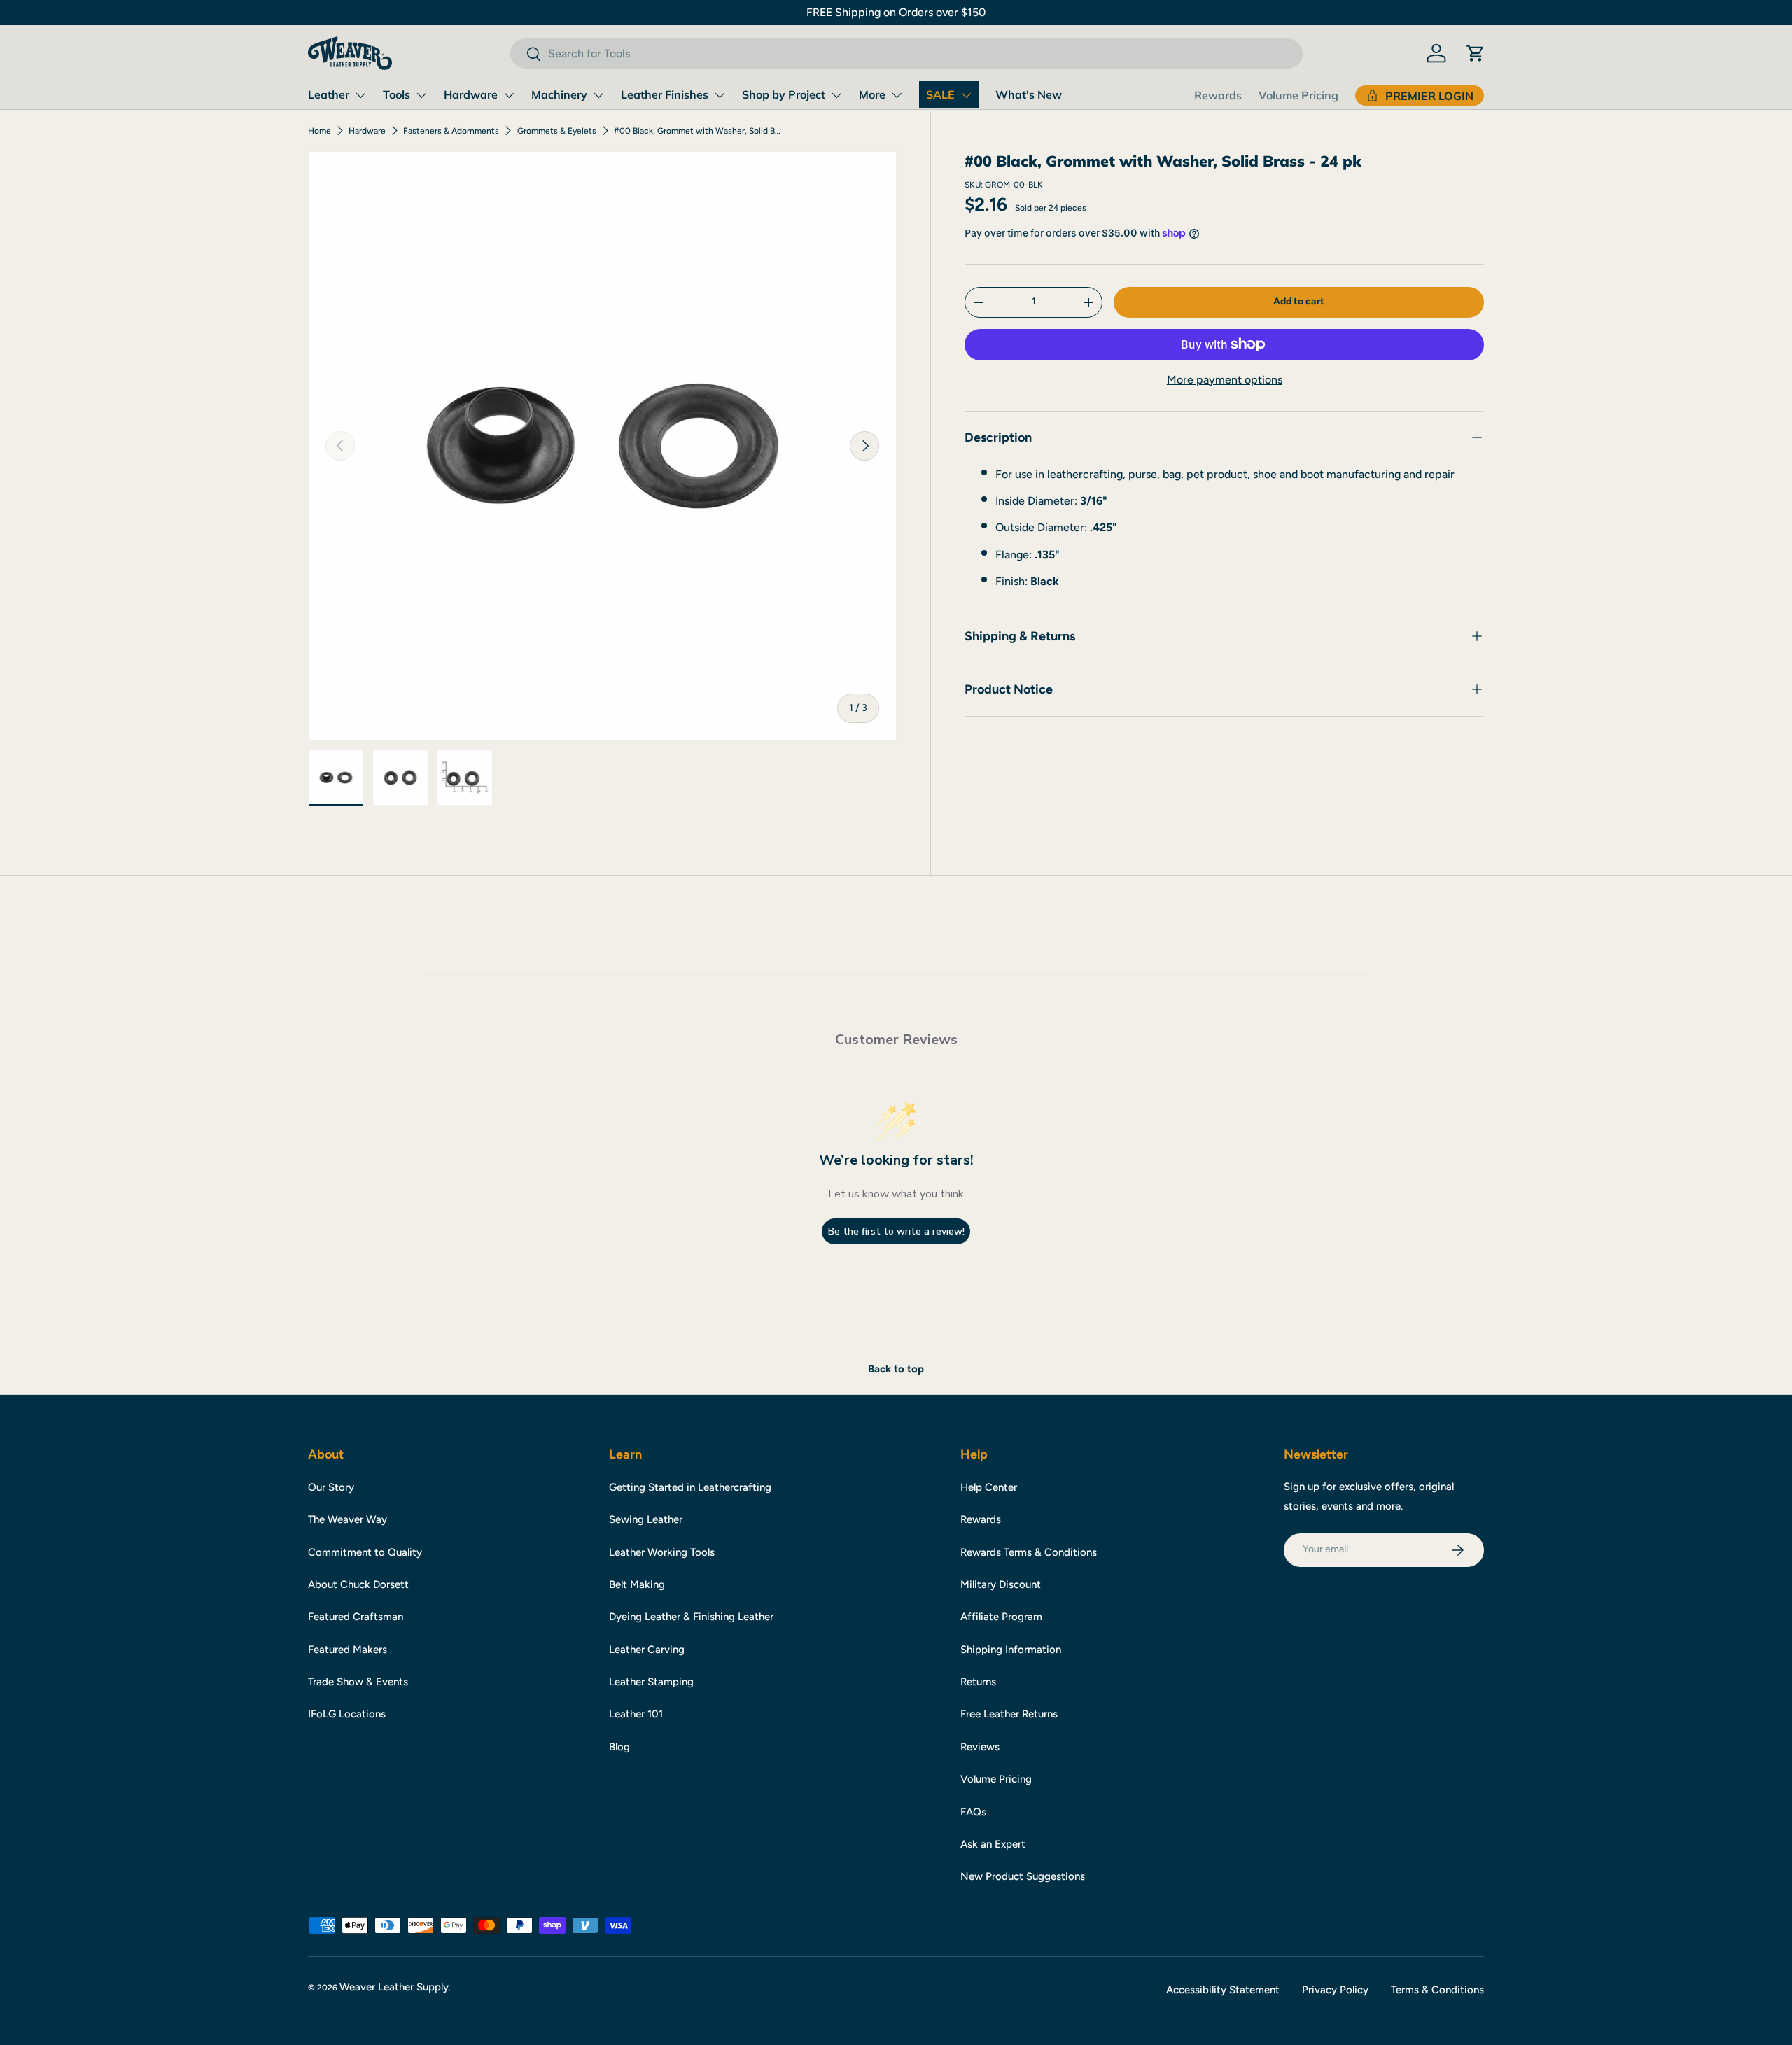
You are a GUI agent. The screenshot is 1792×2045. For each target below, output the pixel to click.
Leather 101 (636, 1714)
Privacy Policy (1335, 1990)
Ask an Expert (993, 1844)
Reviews (980, 1747)
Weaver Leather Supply (394, 1987)
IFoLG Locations (347, 1714)
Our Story (331, 1487)
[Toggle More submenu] (897, 95)
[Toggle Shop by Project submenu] (836, 95)
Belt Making (637, 1584)
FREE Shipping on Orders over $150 (896, 12)
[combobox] (906, 54)
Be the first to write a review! (896, 1231)
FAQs (973, 1812)
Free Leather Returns (1009, 1714)
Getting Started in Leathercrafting (690, 1487)
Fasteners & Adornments (451, 131)
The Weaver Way (348, 1519)
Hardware (471, 94)
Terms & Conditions (1437, 1990)
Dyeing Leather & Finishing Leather (691, 1617)
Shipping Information (1011, 1650)
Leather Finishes (665, 94)
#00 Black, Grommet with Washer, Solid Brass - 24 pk (698, 131)
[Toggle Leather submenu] (360, 95)
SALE (940, 94)
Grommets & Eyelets (557, 131)
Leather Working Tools (662, 1552)
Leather (329, 94)
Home (320, 131)
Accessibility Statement (1223, 1990)
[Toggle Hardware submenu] (509, 95)
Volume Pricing (1298, 95)
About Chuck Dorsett (358, 1584)
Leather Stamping (651, 1682)
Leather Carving (647, 1650)
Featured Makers (348, 1650)
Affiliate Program (1001, 1617)
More (872, 94)
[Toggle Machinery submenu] (598, 95)
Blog (619, 1747)
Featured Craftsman (356, 1617)
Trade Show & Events (358, 1682)
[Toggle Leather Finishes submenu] (720, 95)
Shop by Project (784, 94)
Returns (978, 1682)
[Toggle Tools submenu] (421, 95)
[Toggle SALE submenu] (966, 95)
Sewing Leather (646, 1519)
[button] (1476, 53)
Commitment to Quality (365, 1552)
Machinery (559, 94)
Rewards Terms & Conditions (1029, 1552)
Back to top (896, 1369)
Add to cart (1299, 301)
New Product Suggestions (1023, 1876)
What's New (1029, 94)
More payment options (1225, 380)
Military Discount (1001, 1584)
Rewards (1218, 95)
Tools (397, 94)
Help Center (989, 1487)
